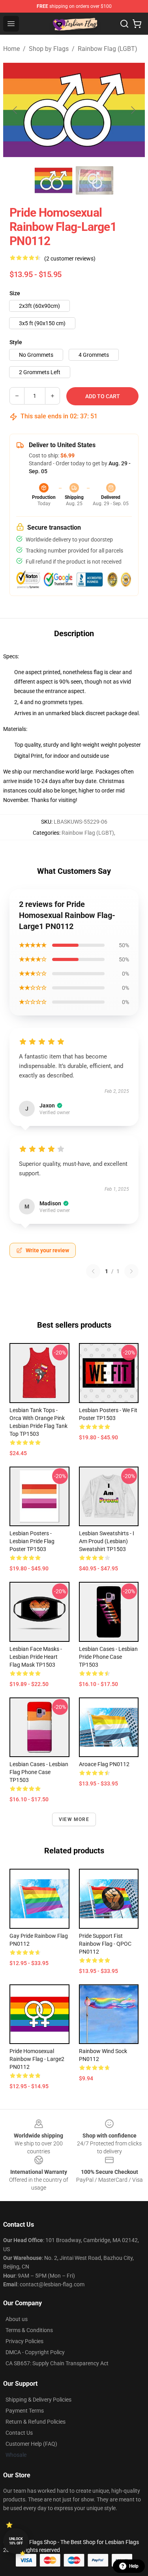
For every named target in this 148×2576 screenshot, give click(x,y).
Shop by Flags (49, 49)
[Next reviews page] (131, 1271)
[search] (124, 24)
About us (17, 2319)
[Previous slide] (15, 110)
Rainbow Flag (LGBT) (108, 49)
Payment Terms (25, 2411)
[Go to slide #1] (54, 180)
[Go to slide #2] (95, 180)
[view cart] (137, 24)
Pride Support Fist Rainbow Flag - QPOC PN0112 (105, 1944)
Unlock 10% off (16, 2541)
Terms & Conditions (29, 2330)
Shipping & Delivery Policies (38, 2400)
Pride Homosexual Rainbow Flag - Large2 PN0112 (37, 2059)
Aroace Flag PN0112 (104, 1764)
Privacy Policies (24, 2341)
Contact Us (19, 2433)
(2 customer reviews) (70, 259)
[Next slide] (133, 110)
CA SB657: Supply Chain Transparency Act (57, 2363)
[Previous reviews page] (93, 1271)
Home (11, 49)
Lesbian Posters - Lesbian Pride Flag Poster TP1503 (32, 1541)
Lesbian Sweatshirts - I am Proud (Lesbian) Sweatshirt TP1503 (107, 1541)
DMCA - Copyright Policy (35, 2352)
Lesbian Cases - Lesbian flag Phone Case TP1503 (39, 1772)
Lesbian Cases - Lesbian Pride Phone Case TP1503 (108, 1657)
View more (74, 1819)
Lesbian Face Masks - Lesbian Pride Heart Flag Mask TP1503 (36, 1657)
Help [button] (134, 2566)
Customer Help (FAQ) (31, 2444)
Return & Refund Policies (36, 2422)
